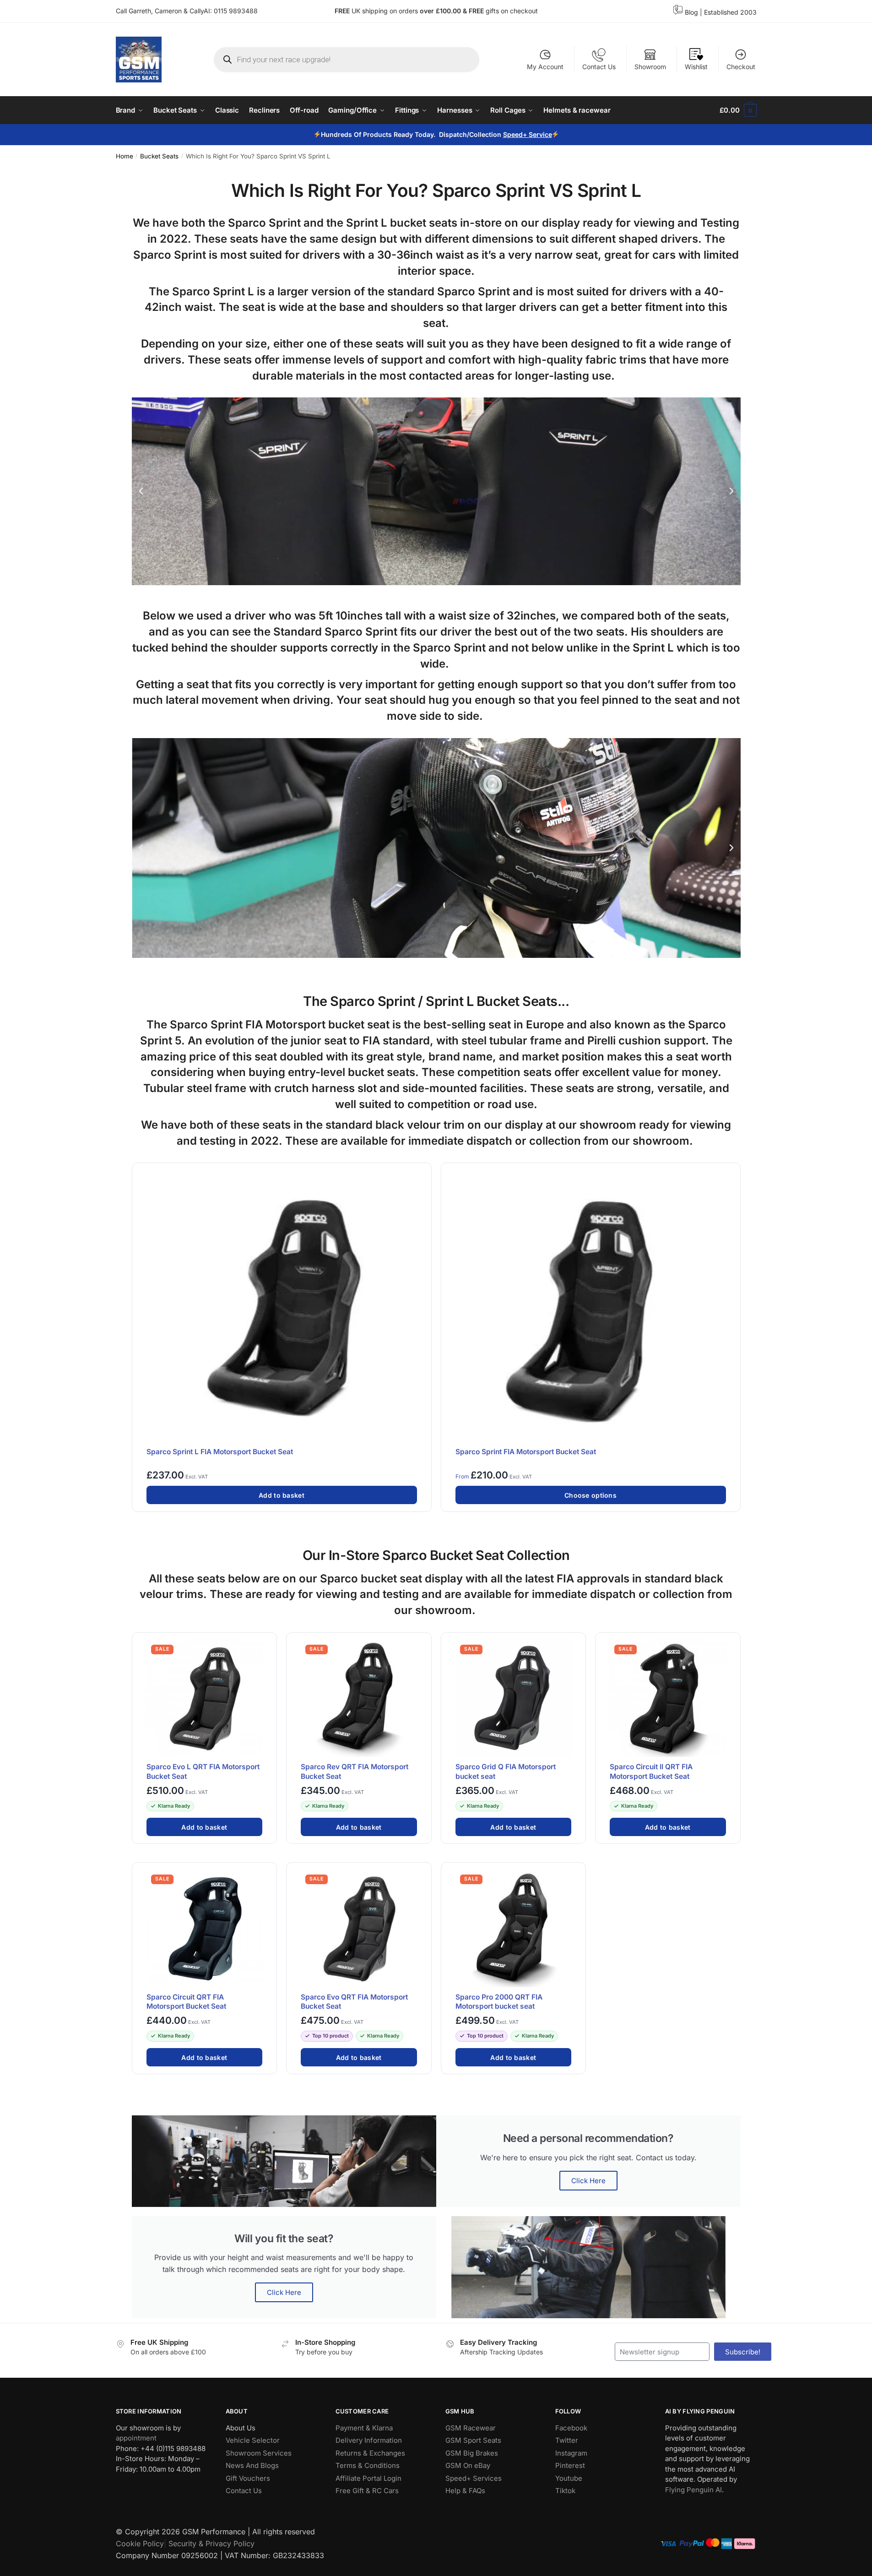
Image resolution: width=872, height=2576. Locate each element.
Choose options (590, 1495)
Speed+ (515, 134)
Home (125, 156)
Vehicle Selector (253, 2440)
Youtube (569, 2478)
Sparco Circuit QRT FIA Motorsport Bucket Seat (186, 2002)
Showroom (650, 67)
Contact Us (599, 67)
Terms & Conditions (368, 2465)
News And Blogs (252, 2465)
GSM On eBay (468, 2465)
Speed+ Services (474, 2478)
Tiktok (565, 2491)
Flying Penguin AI (693, 2490)
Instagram (571, 2453)
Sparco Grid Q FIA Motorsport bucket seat (506, 1771)
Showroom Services (259, 2453)
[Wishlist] (420, 1175)
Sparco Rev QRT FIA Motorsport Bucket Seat (355, 1771)
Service (540, 134)
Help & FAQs (465, 2491)
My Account (545, 67)
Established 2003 (730, 12)
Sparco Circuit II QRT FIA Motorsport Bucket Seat (651, 1771)
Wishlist (696, 67)
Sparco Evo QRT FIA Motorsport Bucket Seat (354, 2002)
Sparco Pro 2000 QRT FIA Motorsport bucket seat (499, 2002)
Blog (691, 12)
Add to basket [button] (282, 1495)
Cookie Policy (140, 2543)
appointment (136, 2438)
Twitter (567, 2440)
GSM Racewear (471, 2428)
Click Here (588, 2181)
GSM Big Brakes (472, 2453)
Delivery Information (369, 2440)
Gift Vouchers (248, 2478)
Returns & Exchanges (370, 2453)
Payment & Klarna (364, 2428)
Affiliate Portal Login (368, 2478)
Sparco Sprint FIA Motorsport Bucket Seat (526, 1452)
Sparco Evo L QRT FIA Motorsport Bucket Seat (203, 1771)
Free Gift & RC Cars (367, 2491)
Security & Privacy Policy (211, 2543)
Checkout (741, 67)
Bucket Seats (159, 156)
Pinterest (570, 2465)
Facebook (571, 2428)
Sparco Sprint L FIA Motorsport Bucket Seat (220, 1452)
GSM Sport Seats (473, 2440)
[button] (141, 491)
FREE (477, 11)
